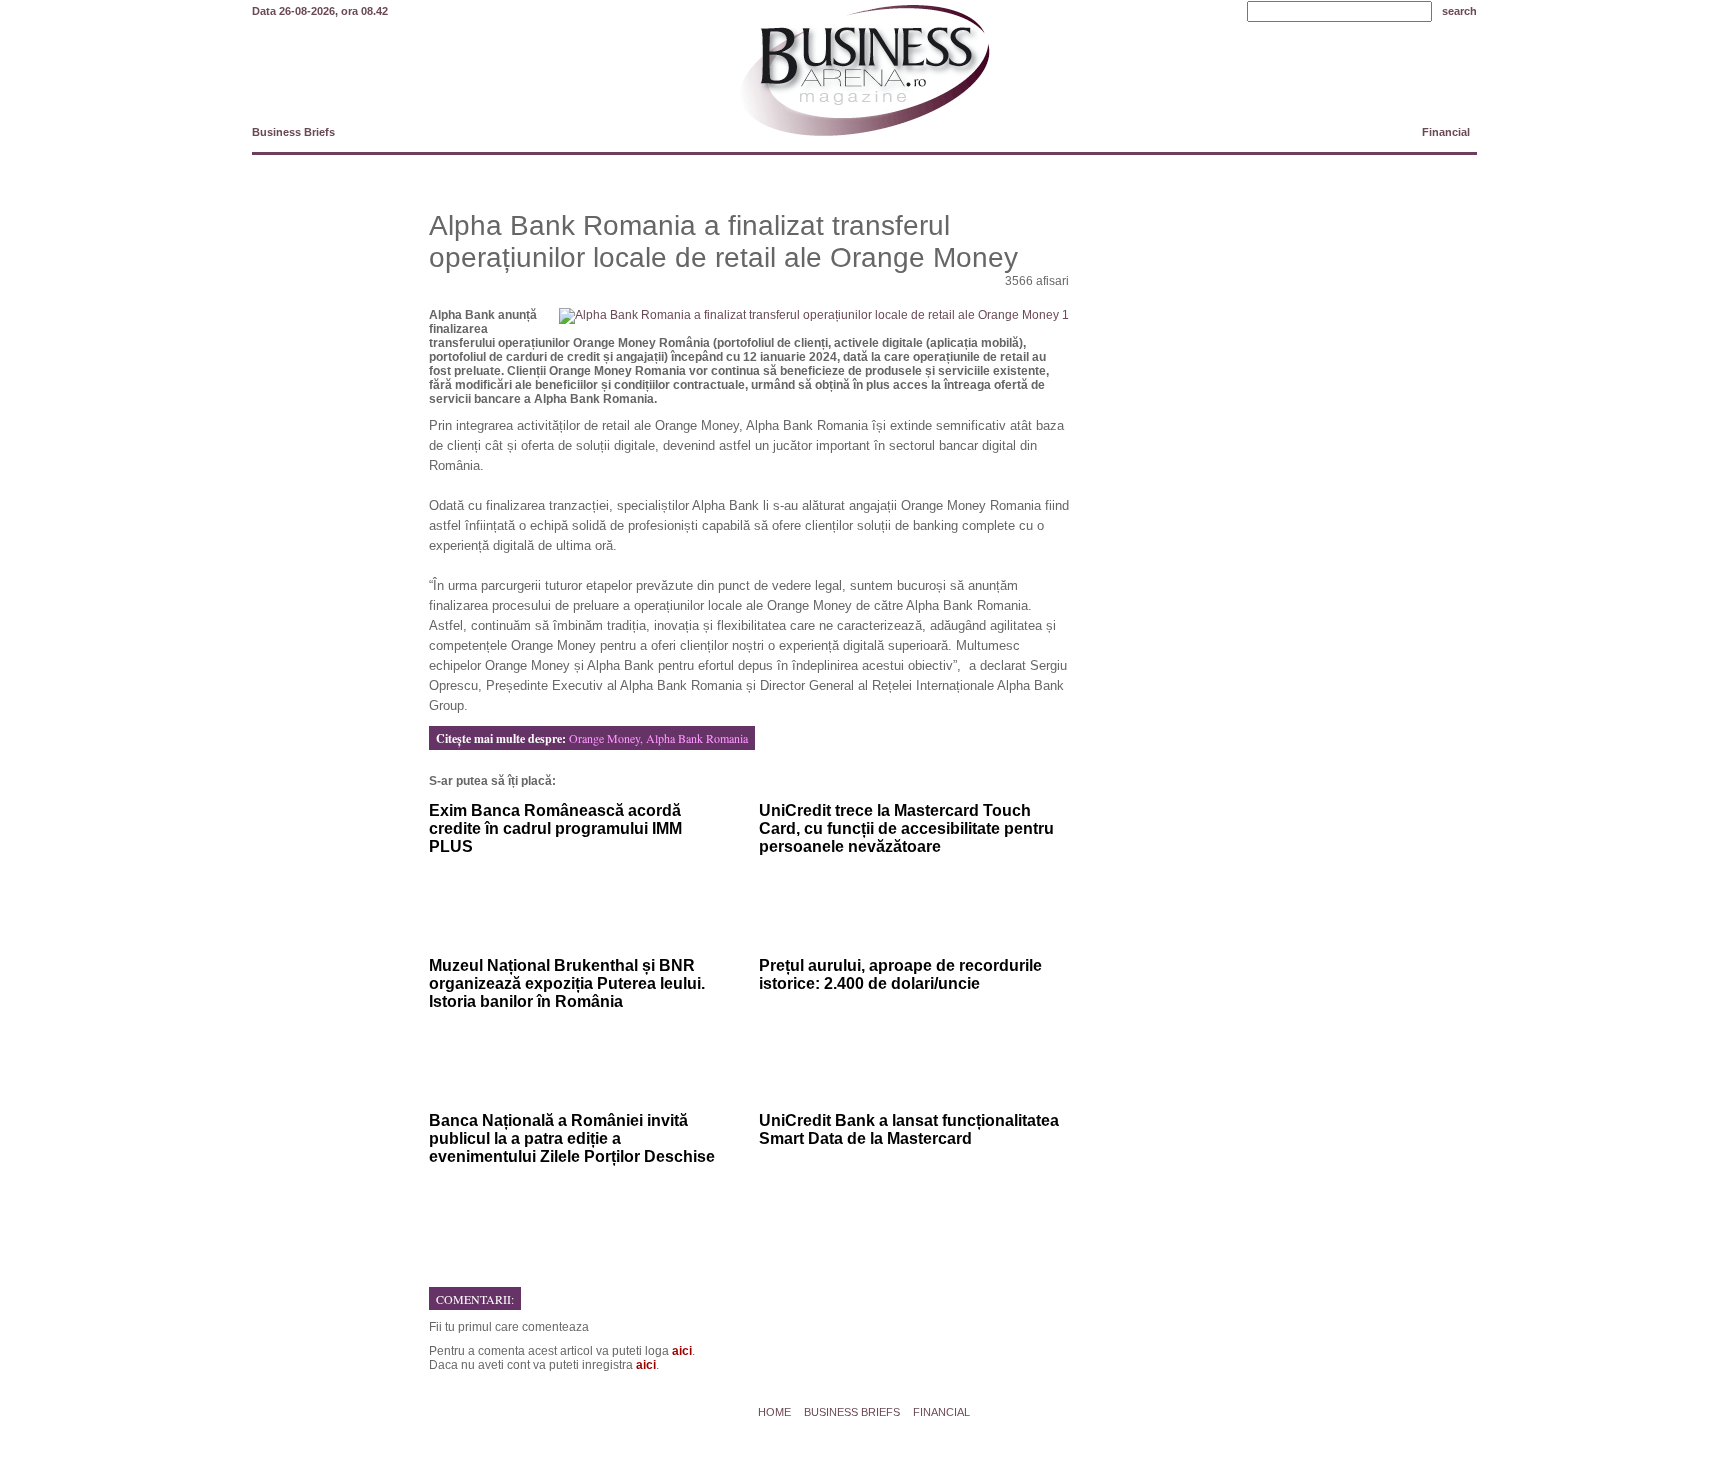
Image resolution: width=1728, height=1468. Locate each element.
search (1459, 11)
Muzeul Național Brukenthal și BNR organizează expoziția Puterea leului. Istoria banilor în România (567, 983)
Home (774, 1412)
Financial (1446, 132)
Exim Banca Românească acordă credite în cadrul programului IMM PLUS (555, 828)
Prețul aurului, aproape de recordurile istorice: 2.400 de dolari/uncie (900, 974)
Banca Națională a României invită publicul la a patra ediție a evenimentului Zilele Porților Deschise (572, 1138)
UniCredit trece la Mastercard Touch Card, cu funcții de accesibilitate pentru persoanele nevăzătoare (906, 828)
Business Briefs (293, 132)
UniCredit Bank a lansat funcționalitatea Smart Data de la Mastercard (909, 1129)
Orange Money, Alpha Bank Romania (658, 738)
